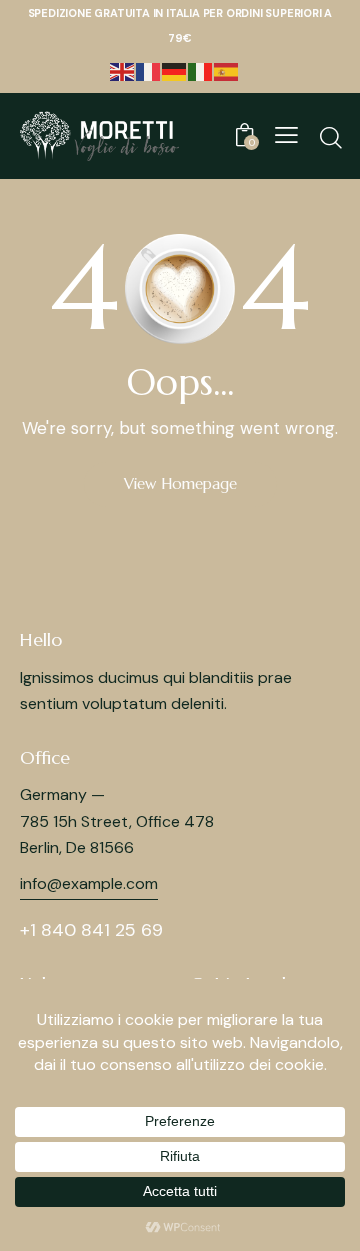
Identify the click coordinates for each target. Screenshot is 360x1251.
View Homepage (180, 483)
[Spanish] (227, 70)
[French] (149, 70)
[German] (175, 70)
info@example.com (89, 883)
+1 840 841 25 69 (91, 930)
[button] (286, 135)
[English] (123, 70)
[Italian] (201, 70)
